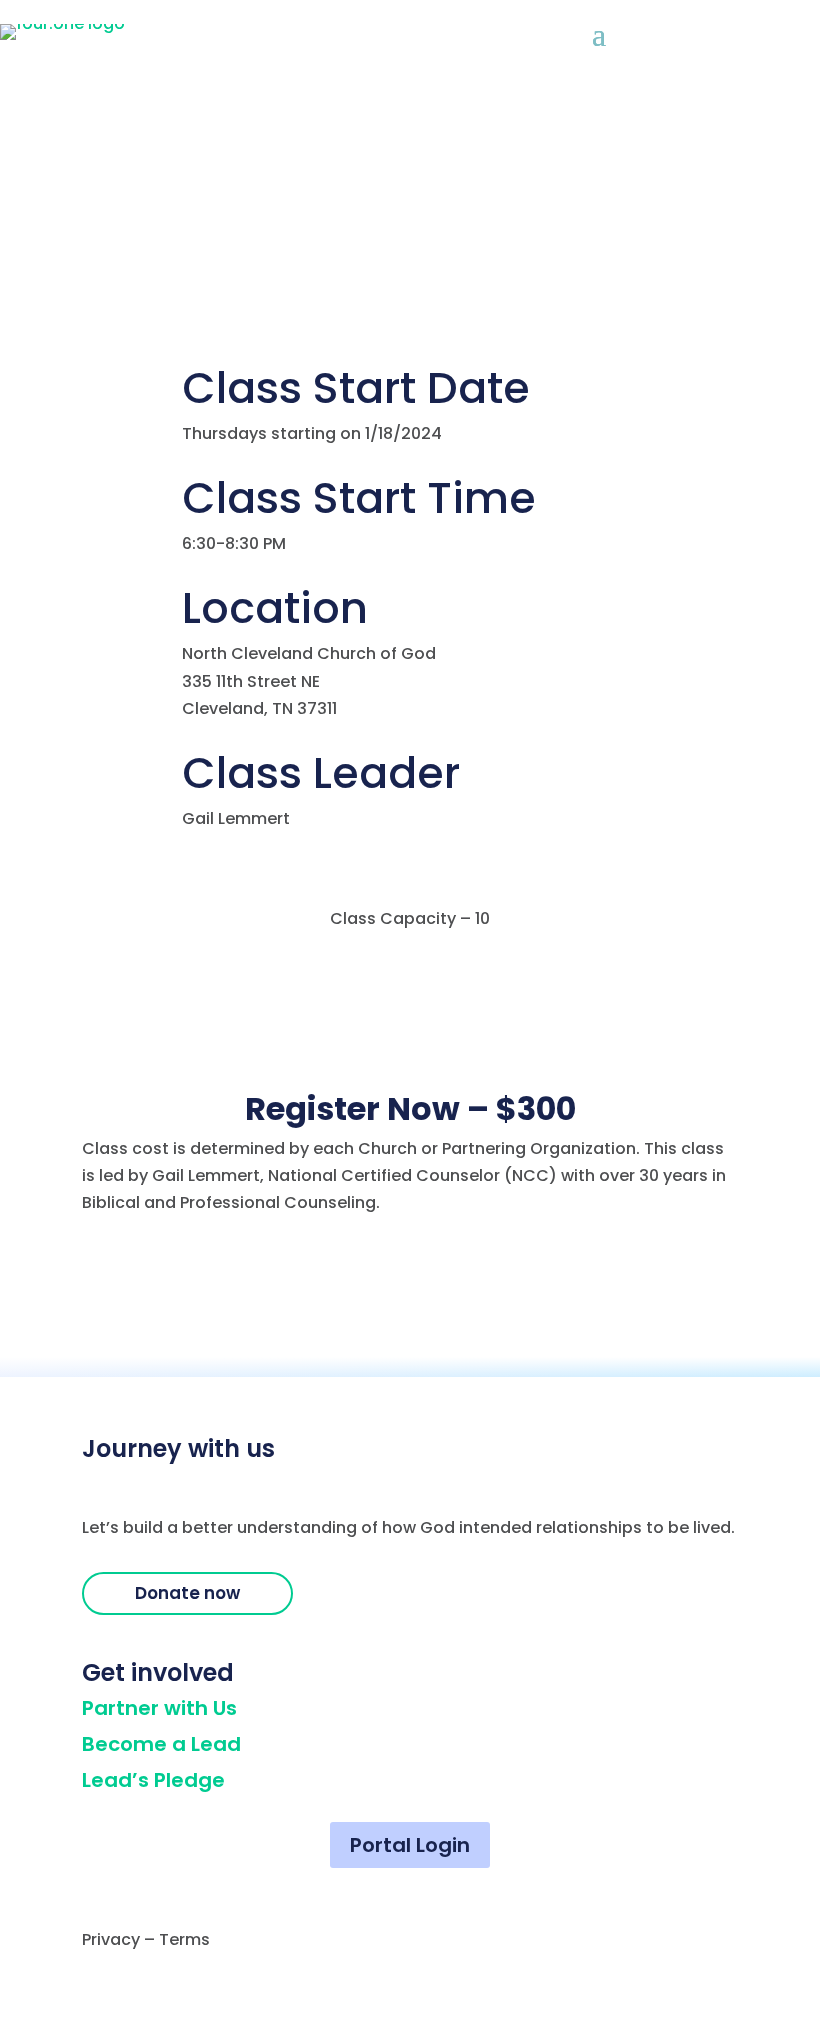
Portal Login (410, 1845)
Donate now (187, 1593)
